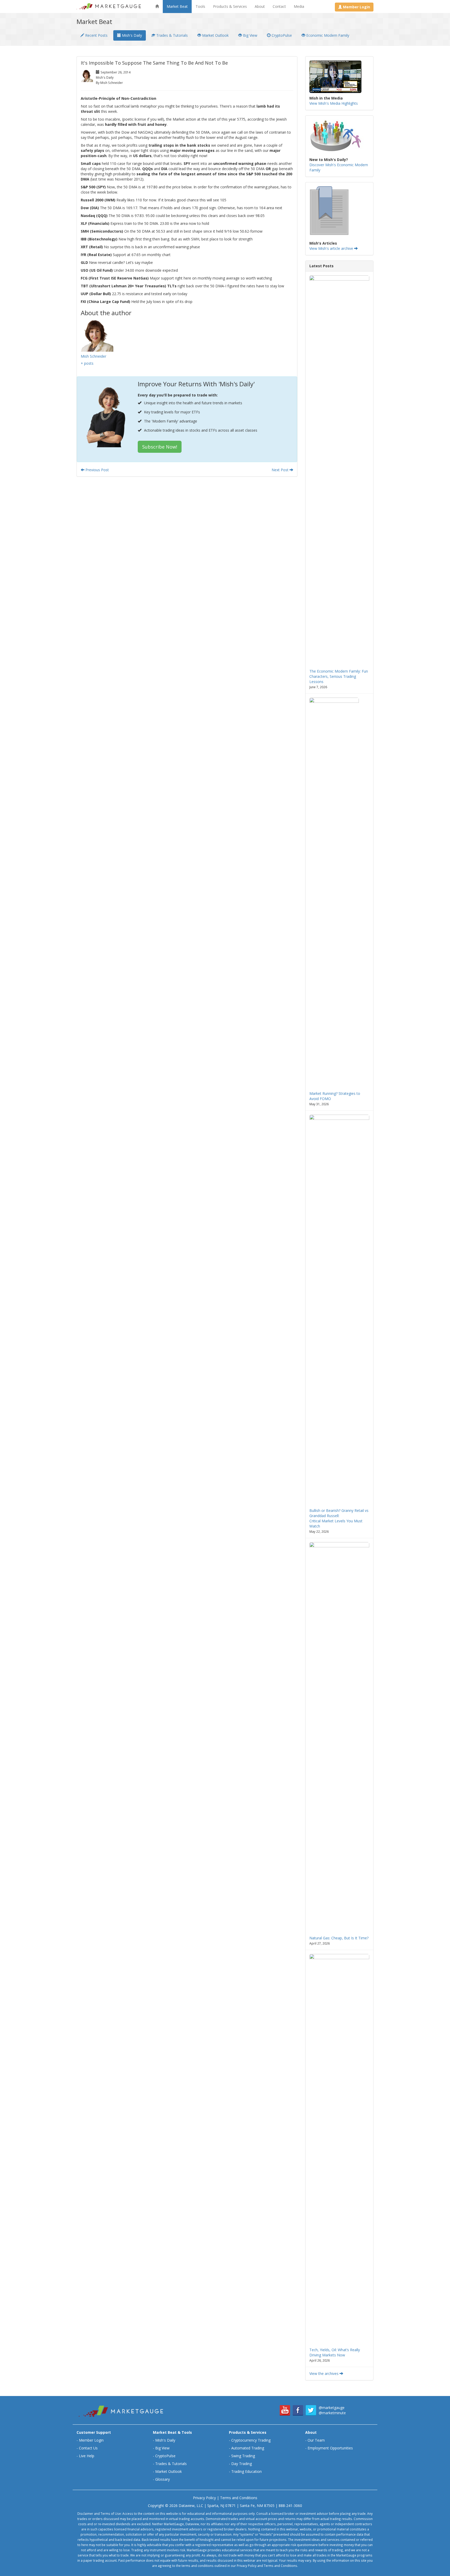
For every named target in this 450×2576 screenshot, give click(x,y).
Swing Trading (243, 2456)
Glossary (162, 2479)
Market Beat (177, 6)
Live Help (87, 2456)
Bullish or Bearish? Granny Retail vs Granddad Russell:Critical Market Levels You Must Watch (339, 1518)
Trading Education (246, 2471)
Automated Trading (248, 2448)
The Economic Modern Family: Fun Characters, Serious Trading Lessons (339, 676)
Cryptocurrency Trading (251, 2440)
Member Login (91, 2440)
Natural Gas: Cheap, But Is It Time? (339, 1938)
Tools (200, 6)
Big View (250, 35)
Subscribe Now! (160, 447)
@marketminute (332, 2413)
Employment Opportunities (330, 2448)
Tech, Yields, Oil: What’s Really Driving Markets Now (335, 2352)
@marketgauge (332, 2408)
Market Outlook (215, 35)
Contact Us (88, 2448)
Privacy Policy (204, 2498)
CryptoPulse (281, 35)
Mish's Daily (131, 35)
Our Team (316, 2440)
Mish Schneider (93, 356)
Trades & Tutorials (171, 35)
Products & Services (230, 6)
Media (299, 6)
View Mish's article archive (332, 248)
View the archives (324, 2373)
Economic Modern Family (327, 35)
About (260, 6)
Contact (279, 6)
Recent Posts (96, 35)
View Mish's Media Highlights (334, 103)
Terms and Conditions (239, 2498)
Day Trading (242, 2464)
